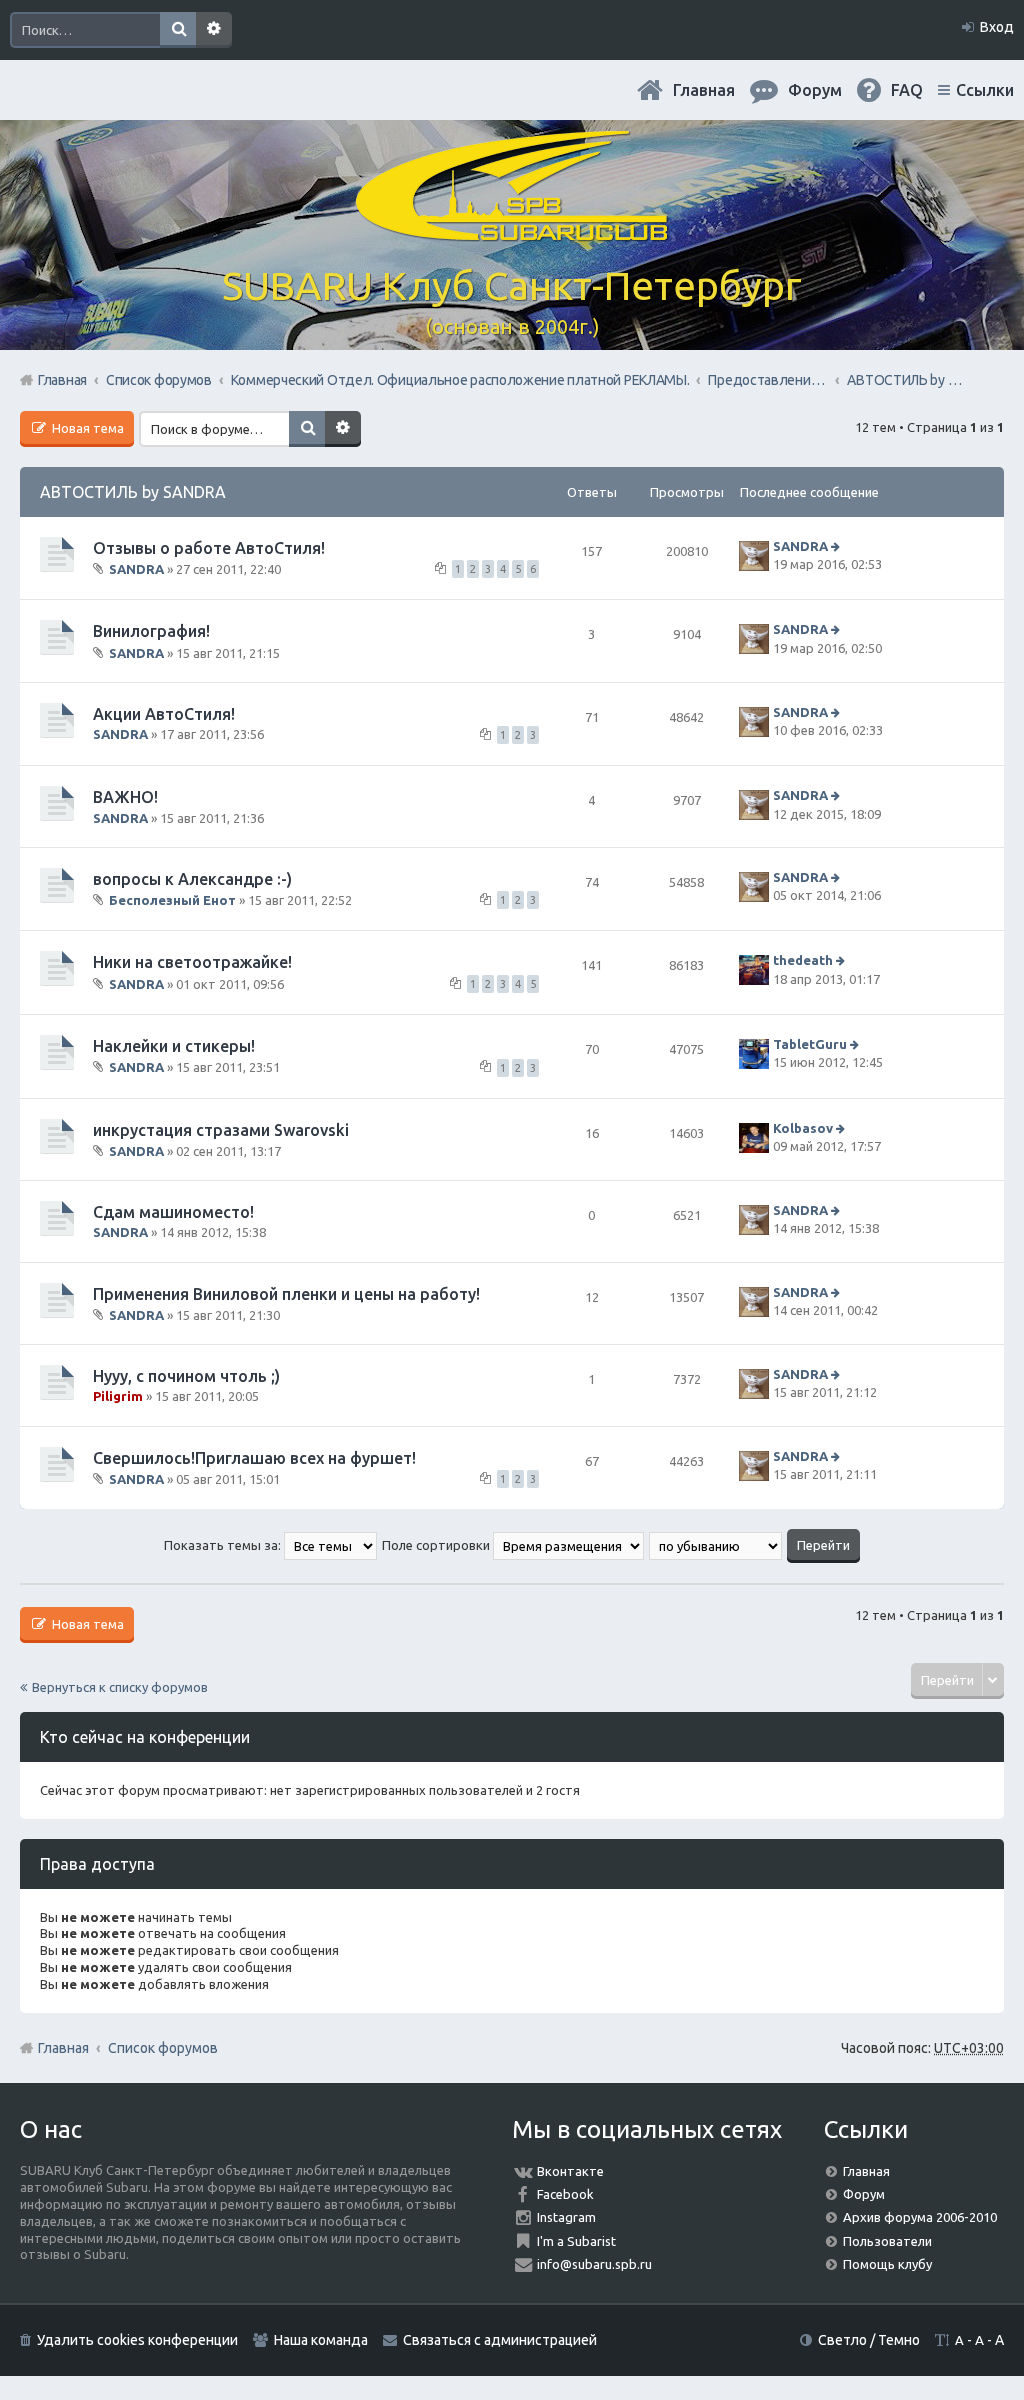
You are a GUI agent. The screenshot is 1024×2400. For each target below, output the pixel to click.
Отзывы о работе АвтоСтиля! (209, 548)
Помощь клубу (887, 2264)
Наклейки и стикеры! (174, 1046)
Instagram (566, 2217)
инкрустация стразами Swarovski (221, 1130)
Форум (864, 2194)
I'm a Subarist (576, 2241)
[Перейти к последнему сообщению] (837, 546)
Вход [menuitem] (997, 27)
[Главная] (512, 229)
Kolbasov (803, 1128)
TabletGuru (810, 1044)
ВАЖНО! (125, 797)
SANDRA (136, 569)
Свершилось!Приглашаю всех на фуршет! (254, 1458)
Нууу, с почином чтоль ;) (186, 1376)
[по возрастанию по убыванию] (716, 1545)
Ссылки (985, 90)
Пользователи (887, 2241)
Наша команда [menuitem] (321, 2340)
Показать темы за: (224, 1545)
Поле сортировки (437, 1545)
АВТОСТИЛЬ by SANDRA (133, 492)
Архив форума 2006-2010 (920, 2217)
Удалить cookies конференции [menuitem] (137, 2340)
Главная (704, 90)
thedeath (803, 961)
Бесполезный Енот (172, 900)
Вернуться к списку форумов (120, 1687)
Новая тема (86, 428)
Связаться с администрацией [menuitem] (500, 2340)
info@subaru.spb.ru (594, 2264)
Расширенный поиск (214, 30)
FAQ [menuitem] (907, 90)
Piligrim (118, 1396)
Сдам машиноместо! (173, 1212)
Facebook (565, 2194)
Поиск (178, 30)
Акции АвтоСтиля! (164, 714)
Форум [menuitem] (815, 90)
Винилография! (151, 631)
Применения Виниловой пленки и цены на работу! (286, 1294)
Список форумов (163, 2048)
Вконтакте (570, 2171)
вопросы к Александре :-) (192, 879)
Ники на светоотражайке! (192, 962)
